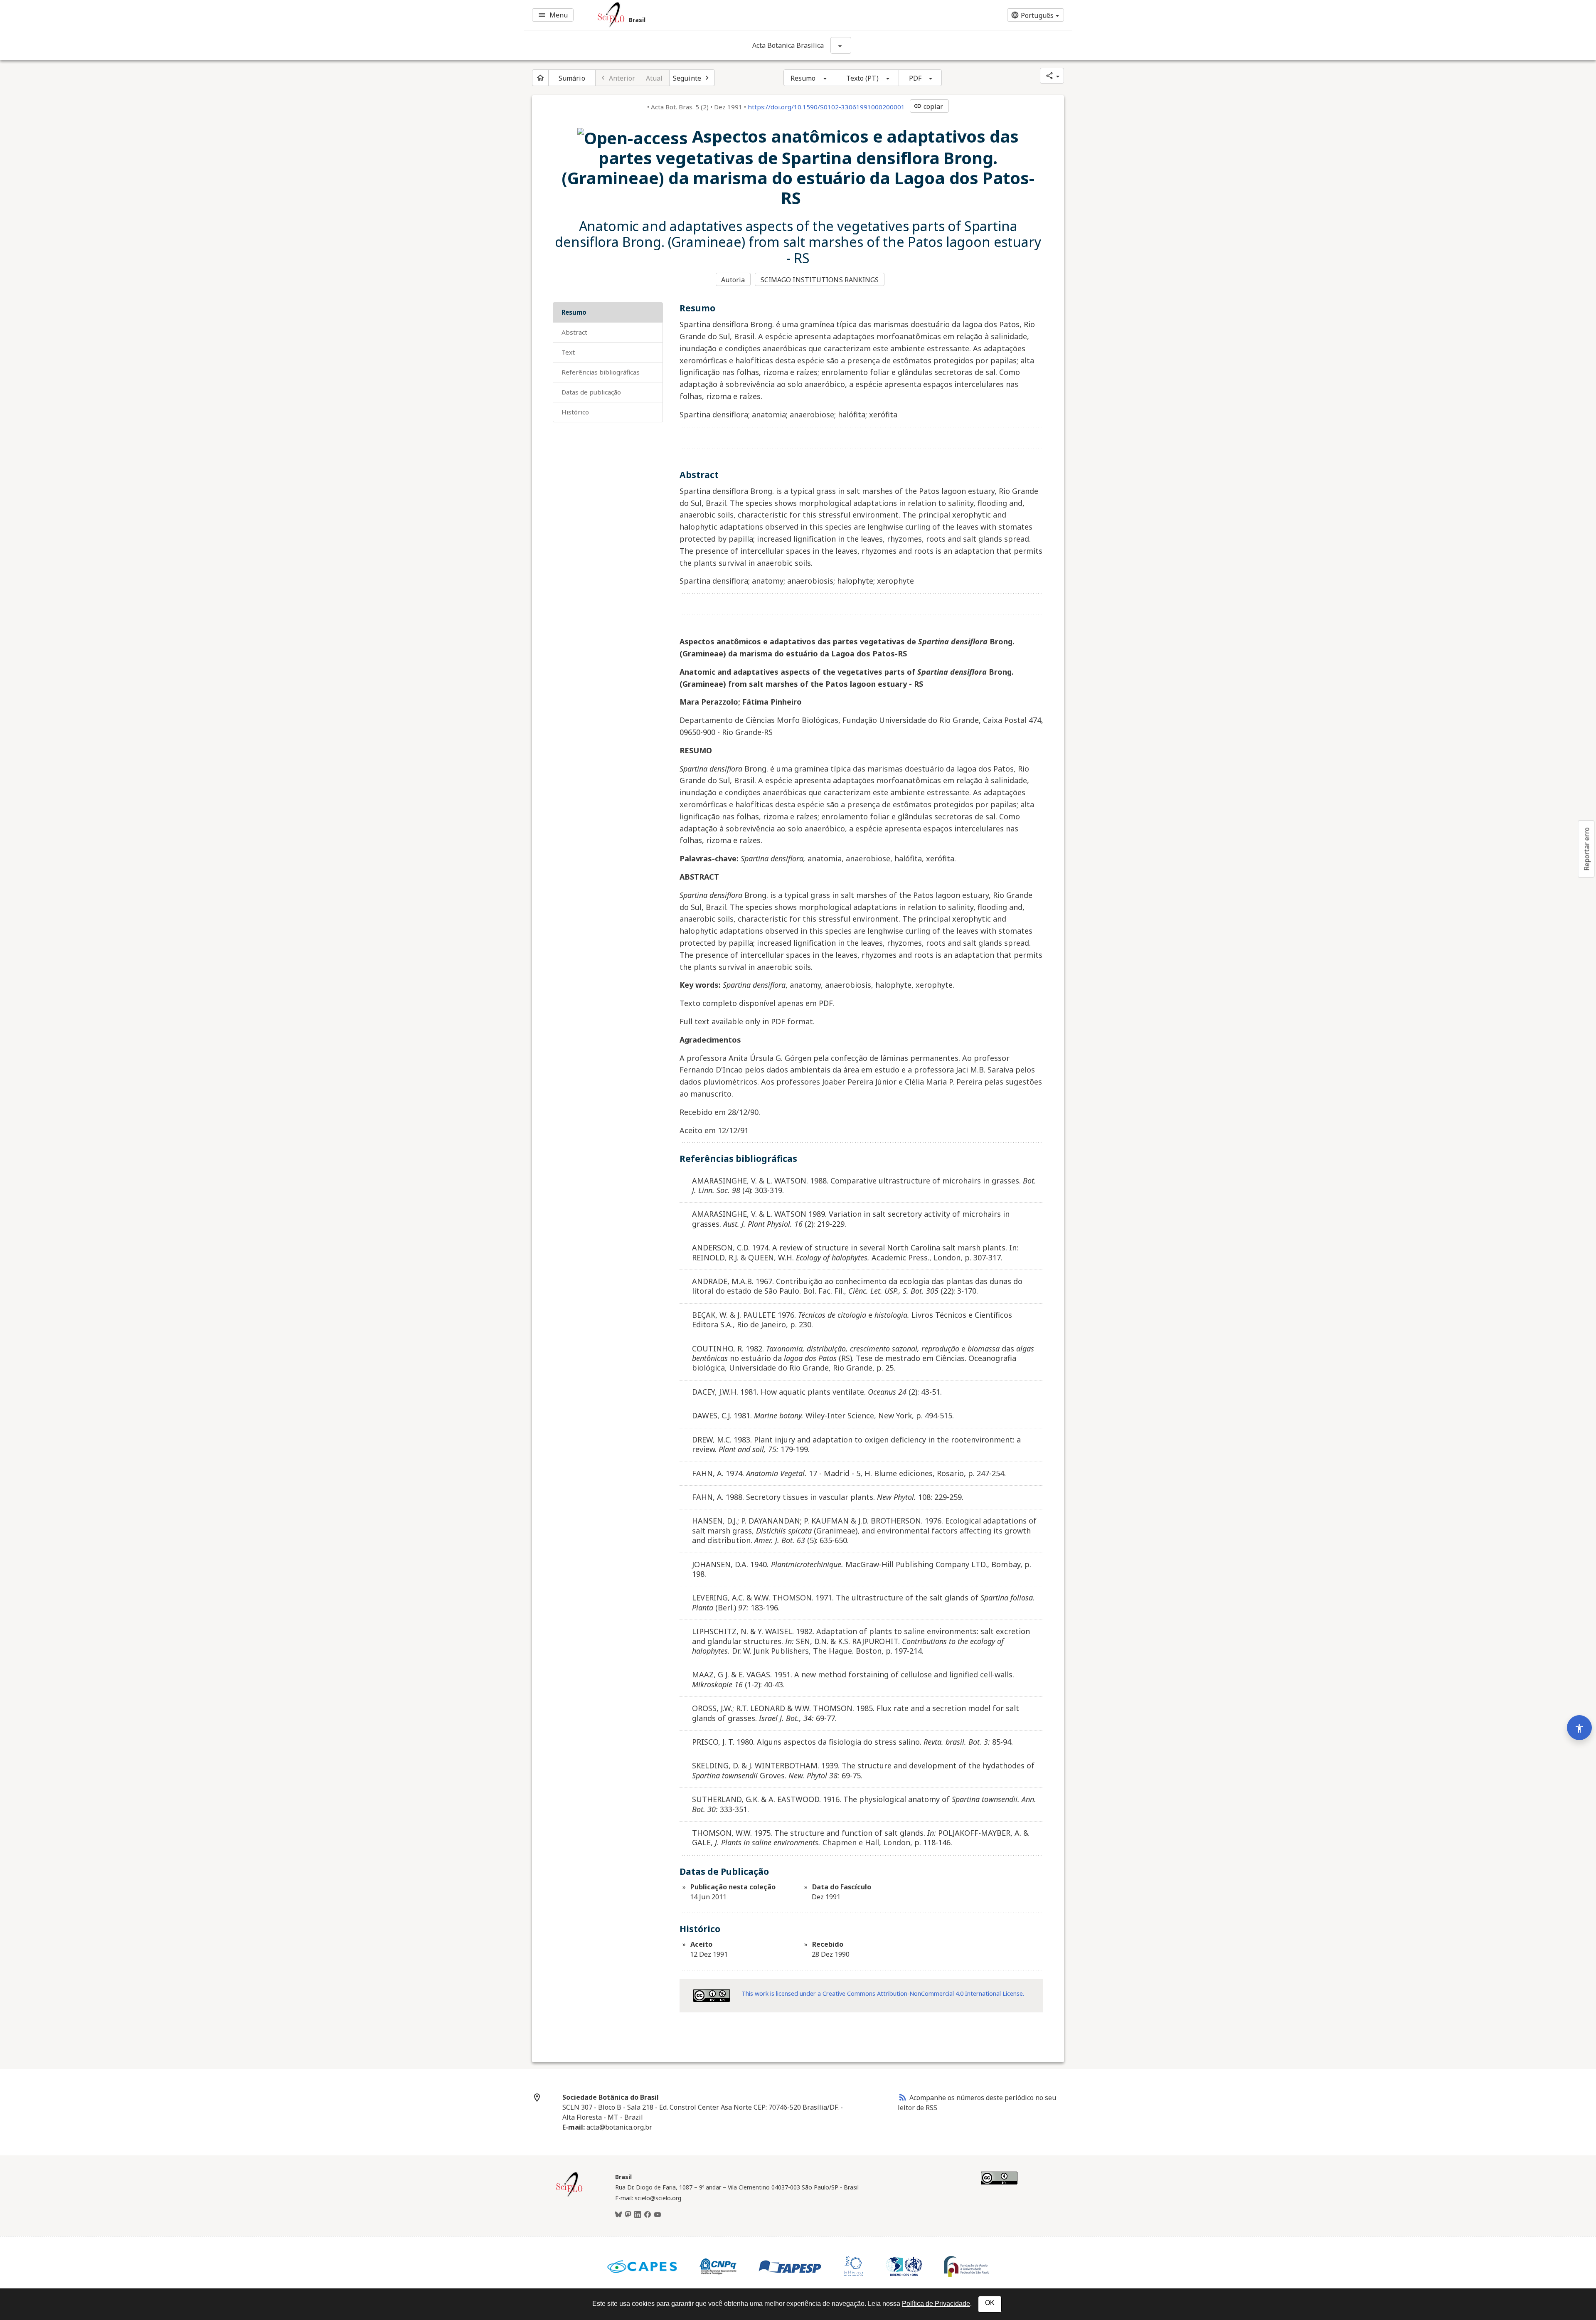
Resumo (803, 78)
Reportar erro (1586, 849)
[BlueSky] (618, 2215)
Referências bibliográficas (601, 372)
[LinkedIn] (638, 2215)
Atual (654, 78)
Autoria (733, 280)
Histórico (575, 412)
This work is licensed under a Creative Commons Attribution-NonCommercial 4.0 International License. (883, 1993)
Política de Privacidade (936, 2304)
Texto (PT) (862, 78)
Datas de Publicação (591, 392)
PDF (915, 78)
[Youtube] (658, 2215)
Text (568, 352)
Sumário (572, 78)
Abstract (574, 332)
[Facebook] (648, 2215)
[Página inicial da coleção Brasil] (569, 2196)
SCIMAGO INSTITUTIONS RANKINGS (820, 280)
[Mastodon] (628, 2215)
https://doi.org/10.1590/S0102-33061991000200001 (826, 107)
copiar (929, 106)
